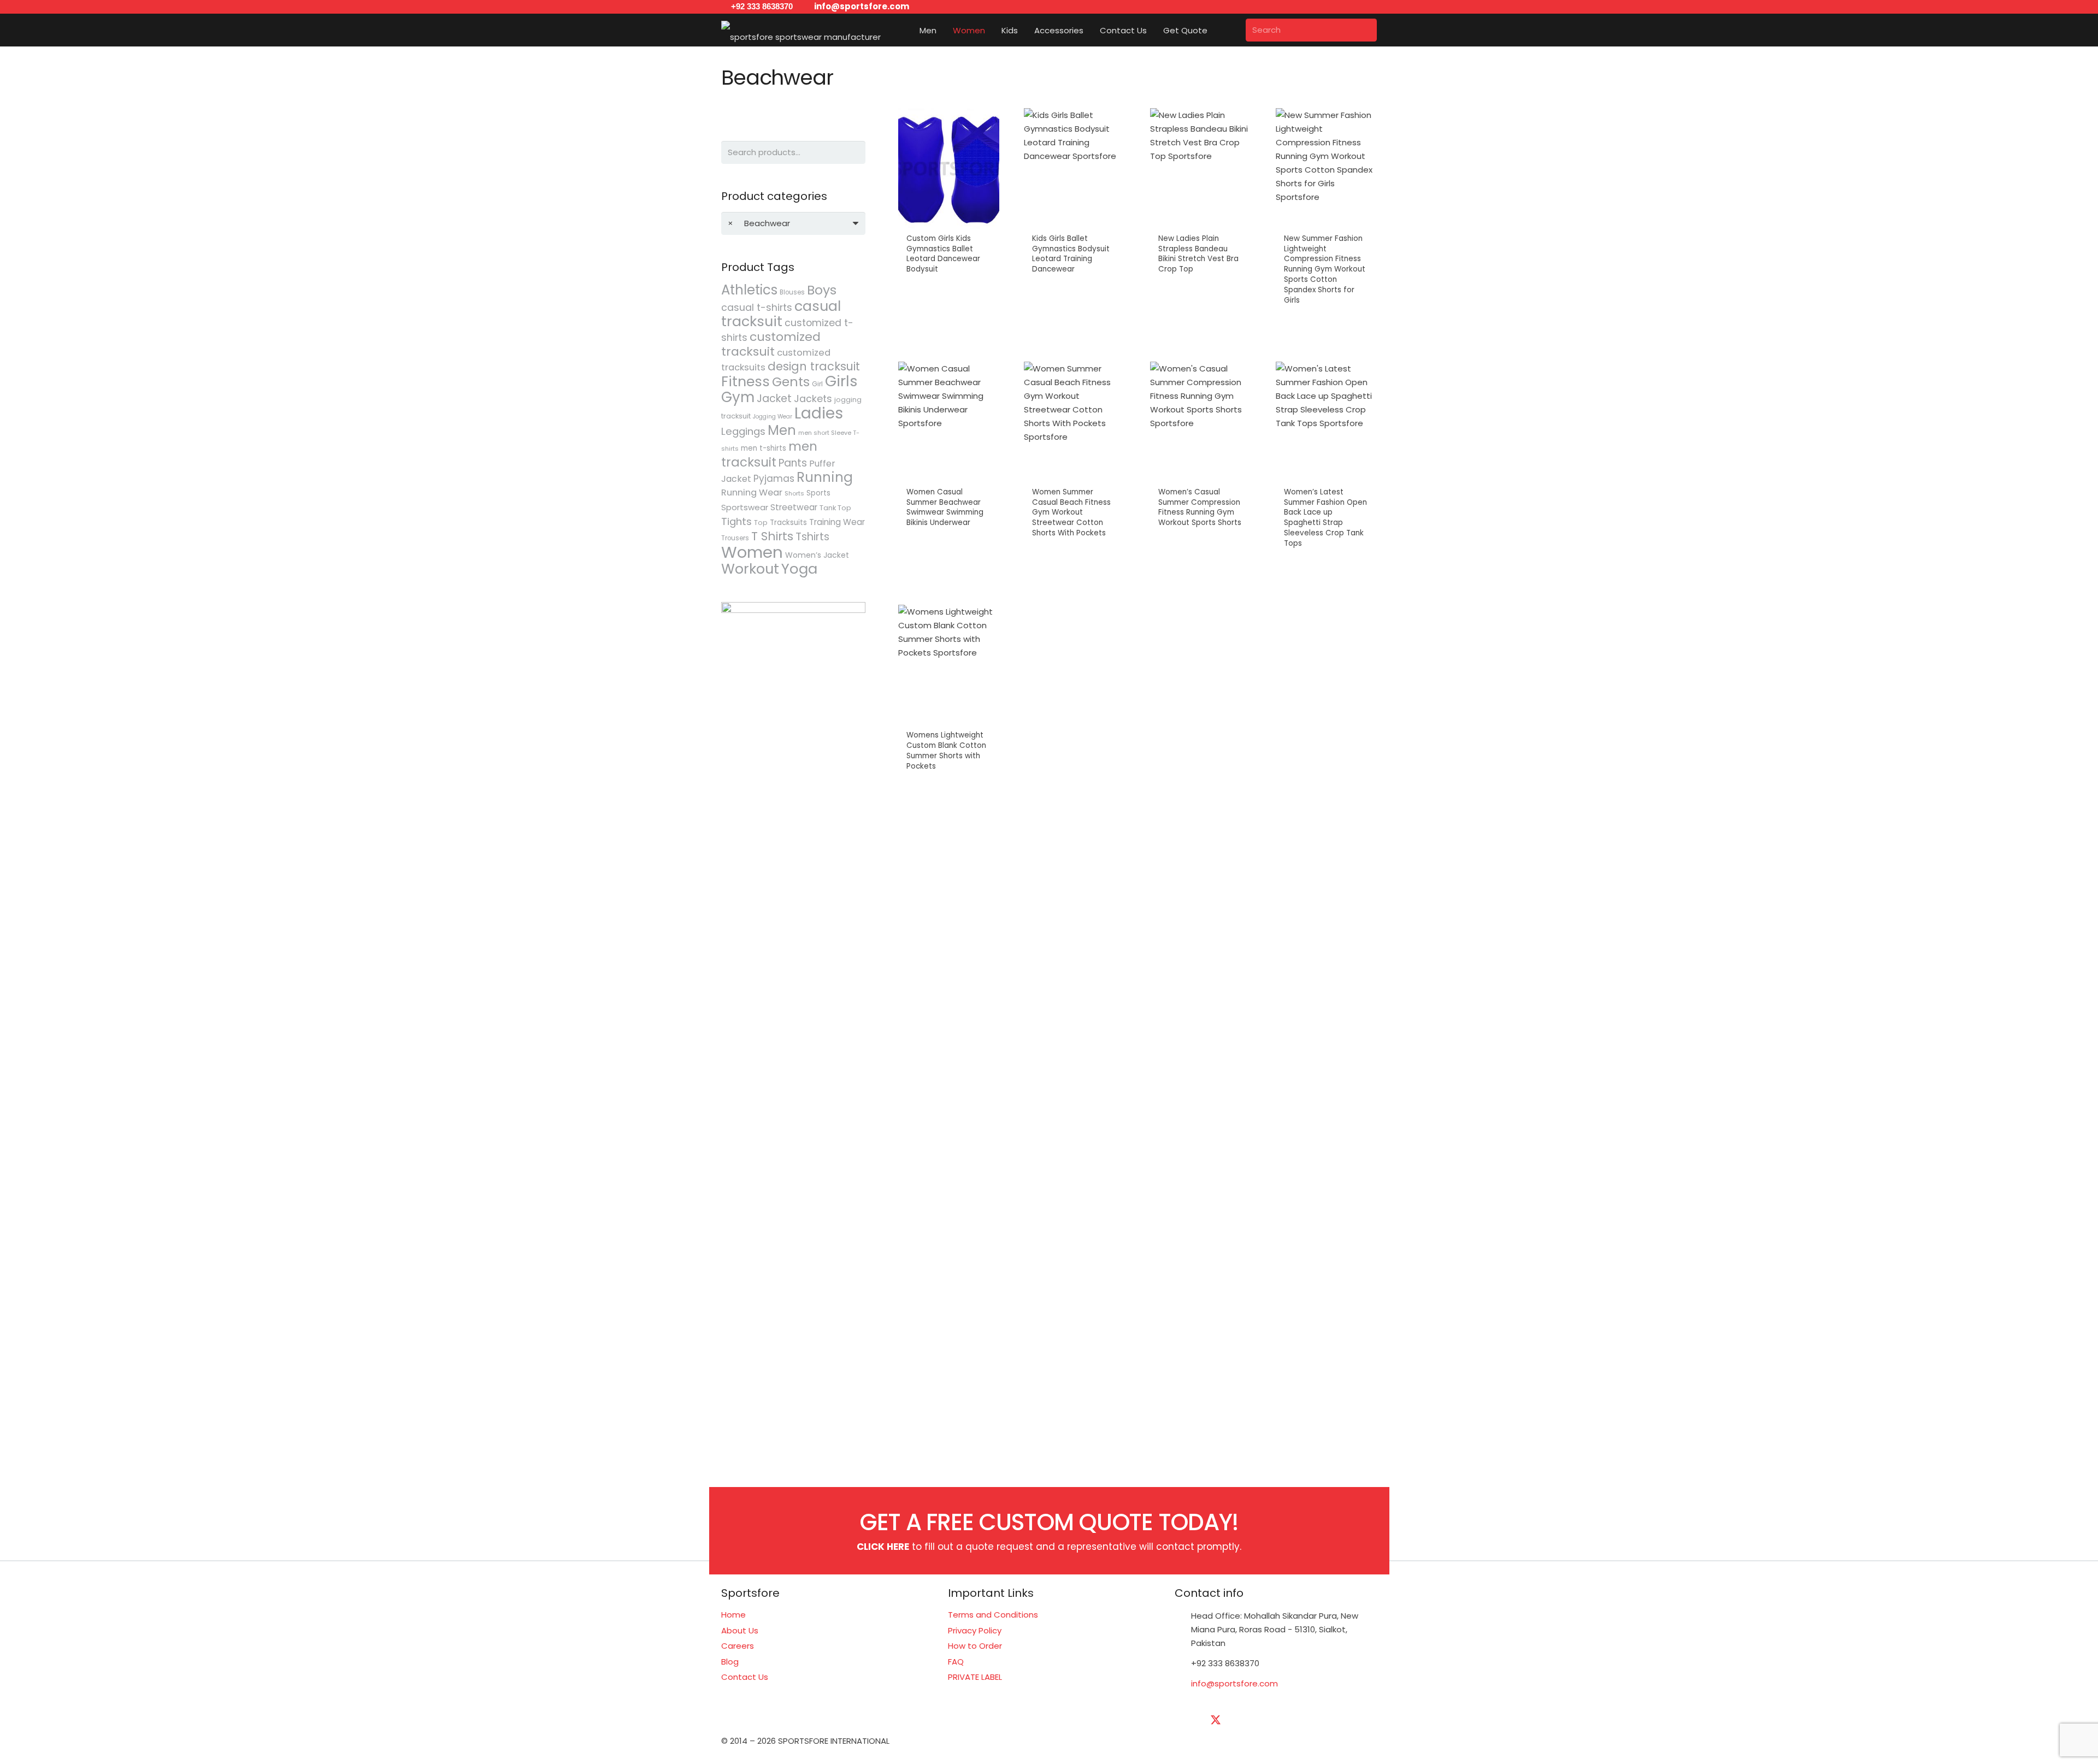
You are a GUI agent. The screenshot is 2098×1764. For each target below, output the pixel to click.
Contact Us (745, 1677)
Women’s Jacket (817, 555)
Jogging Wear (773, 417)
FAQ (956, 1662)
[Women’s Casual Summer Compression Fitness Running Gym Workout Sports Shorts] (1201, 471)
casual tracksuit (781, 314)
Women (752, 552)
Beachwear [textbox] (759, 223)
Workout (750, 569)
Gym (738, 397)
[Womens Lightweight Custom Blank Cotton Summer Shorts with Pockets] (949, 704)
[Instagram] (1298, 1720)
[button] (944, 30)
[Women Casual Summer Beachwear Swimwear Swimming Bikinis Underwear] (949, 471)
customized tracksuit (771, 344)
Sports (818, 493)
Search (854, 152)
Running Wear (752, 492)
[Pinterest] (1325, 1720)
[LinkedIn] (1243, 1720)
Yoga (799, 569)
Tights (736, 521)
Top (761, 523)
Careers (738, 1646)
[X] (1216, 1720)
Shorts (794, 493)
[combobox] (793, 223)
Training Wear (837, 522)
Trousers (735, 538)
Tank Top (835, 508)
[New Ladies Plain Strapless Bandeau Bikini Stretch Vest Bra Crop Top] (1201, 223)
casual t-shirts (757, 308)
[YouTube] (1270, 1720)
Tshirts (812, 537)
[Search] (1365, 30)
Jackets (813, 399)
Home (733, 1615)
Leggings (743, 431)
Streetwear (794, 507)
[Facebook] (1188, 1720)
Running (825, 477)
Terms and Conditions (993, 1615)
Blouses (792, 292)
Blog (730, 1662)
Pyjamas (774, 479)
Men (782, 430)
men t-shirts (764, 448)
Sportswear (745, 507)
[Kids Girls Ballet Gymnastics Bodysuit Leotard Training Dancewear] (1074, 223)
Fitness (746, 381)
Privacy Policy (975, 1630)
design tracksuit (814, 366)
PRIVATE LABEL (975, 1677)
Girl (817, 384)
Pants (793, 463)
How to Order (975, 1646)
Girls (841, 381)
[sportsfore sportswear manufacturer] (801, 30)
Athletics (749, 290)
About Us (740, 1630)
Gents (791, 382)
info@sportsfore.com (1234, 1683)
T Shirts (772, 536)
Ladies (819, 413)
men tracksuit (769, 454)
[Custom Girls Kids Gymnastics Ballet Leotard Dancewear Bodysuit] (949, 223)
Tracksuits (788, 523)
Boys (822, 290)
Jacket (774, 399)
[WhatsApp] (1352, 1720)
